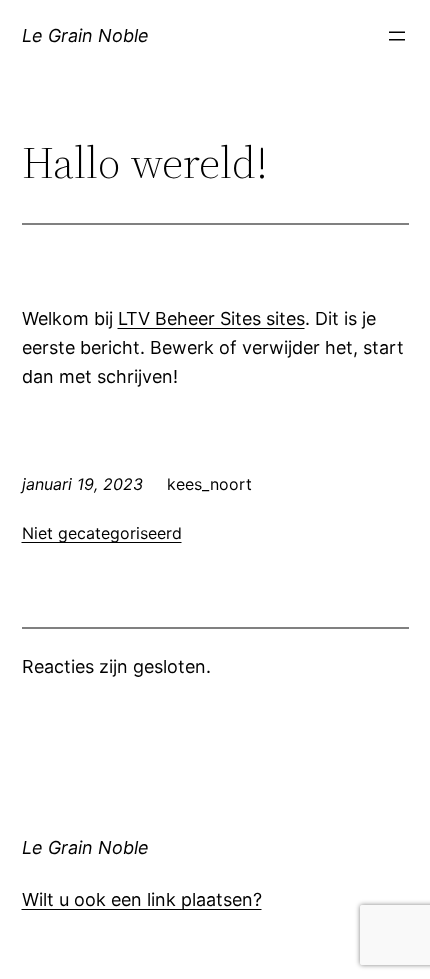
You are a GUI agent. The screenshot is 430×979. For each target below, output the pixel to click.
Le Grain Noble (85, 35)
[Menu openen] (397, 36)
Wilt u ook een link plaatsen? (142, 899)
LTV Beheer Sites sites (211, 318)
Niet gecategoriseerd (102, 533)
